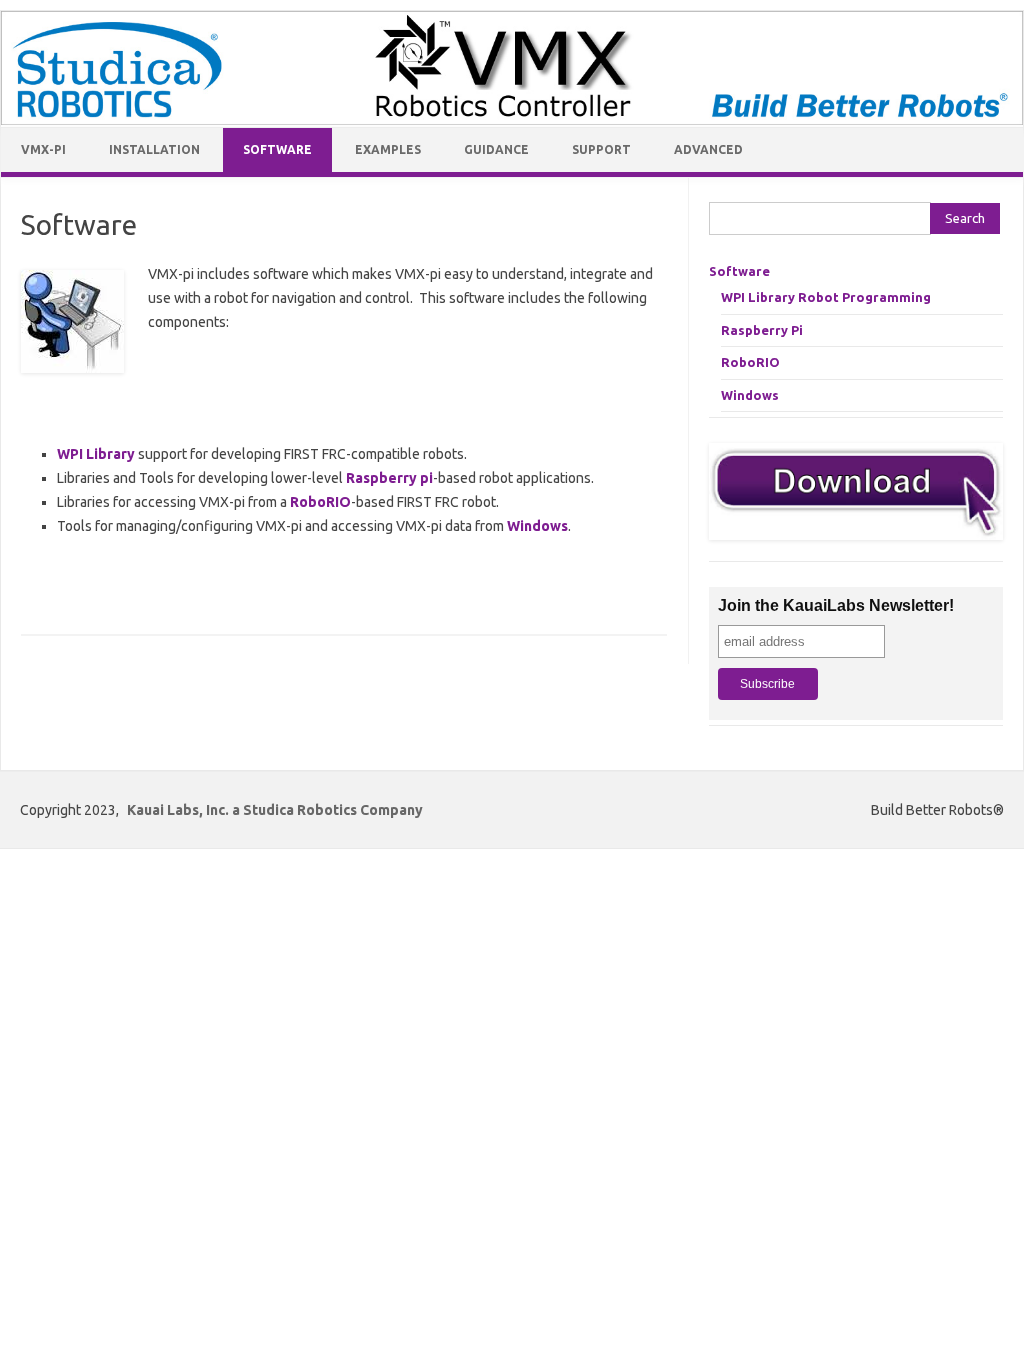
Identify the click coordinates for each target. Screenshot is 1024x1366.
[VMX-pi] (512, 120)
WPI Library (96, 454)
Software (277, 149)
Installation (154, 149)
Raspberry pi (389, 478)
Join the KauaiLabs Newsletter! (836, 605)
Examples (388, 149)
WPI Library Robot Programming (826, 297)
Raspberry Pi (762, 330)
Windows (537, 526)
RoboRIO (320, 502)
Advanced (708, 149)
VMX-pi (43, 149)
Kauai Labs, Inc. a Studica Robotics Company (275, 810)
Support (601, 149)
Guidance (496, 149)
